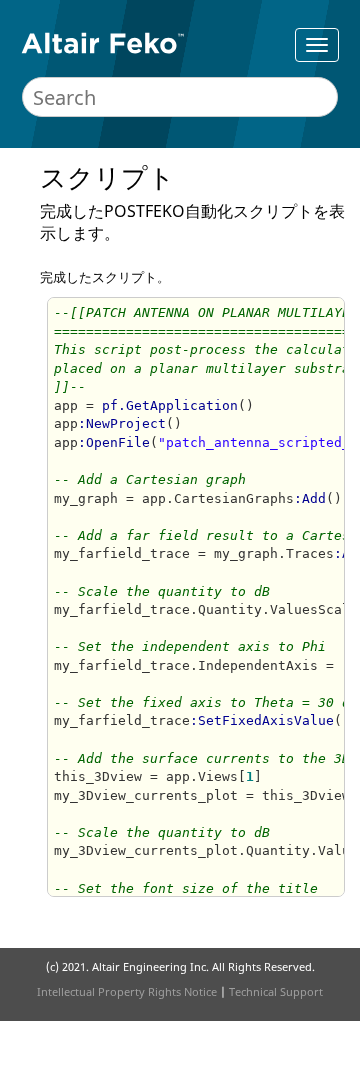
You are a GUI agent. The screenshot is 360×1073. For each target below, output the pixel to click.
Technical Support (276, 991)
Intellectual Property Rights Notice (127, 991)
